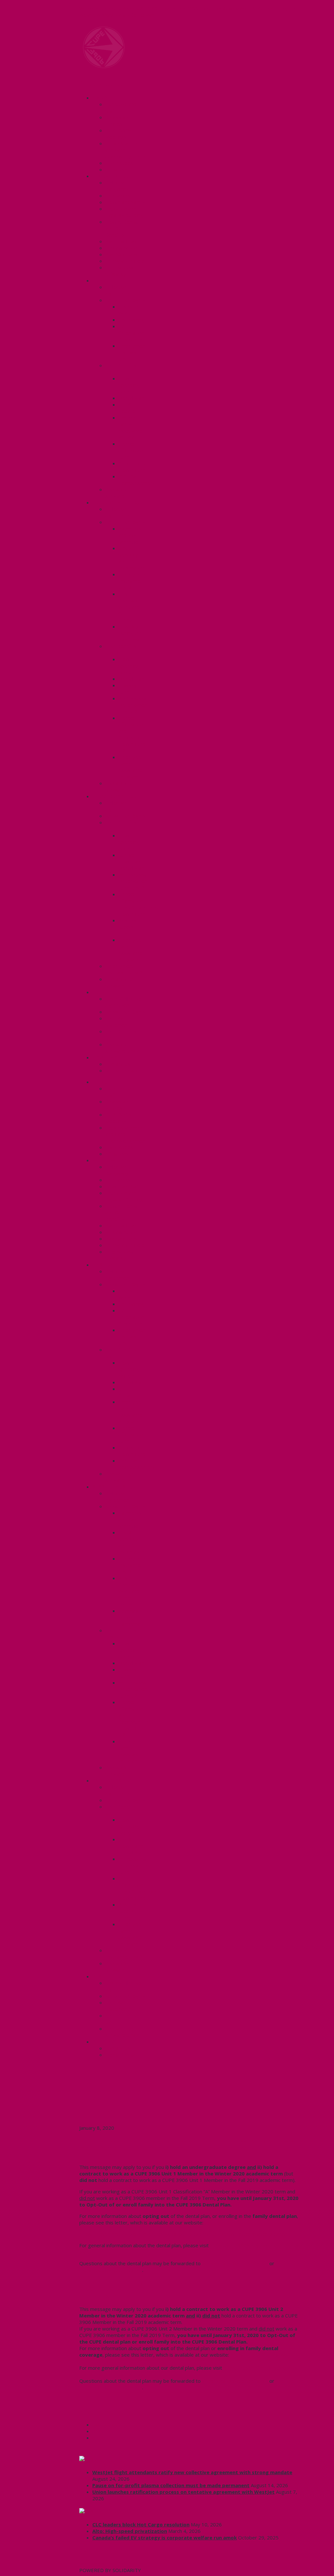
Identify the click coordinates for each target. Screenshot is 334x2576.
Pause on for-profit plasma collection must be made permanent (171, 2485)
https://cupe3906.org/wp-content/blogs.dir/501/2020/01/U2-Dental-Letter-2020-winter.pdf (184, 2358)
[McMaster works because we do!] (104, 66)
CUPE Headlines (113, 2459)
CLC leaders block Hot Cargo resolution (141, 2524)
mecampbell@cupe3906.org (111, 2270)
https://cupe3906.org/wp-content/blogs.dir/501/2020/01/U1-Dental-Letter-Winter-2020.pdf (184, 2234)
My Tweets (92, 2564)
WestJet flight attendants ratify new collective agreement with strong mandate (192, 2472)
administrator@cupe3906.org (235, 2263)
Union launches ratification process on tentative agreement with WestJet (183, 2492)
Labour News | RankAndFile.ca (131, 2511)
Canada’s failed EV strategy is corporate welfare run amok (165, 2537)
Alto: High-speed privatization (130, 2531)
